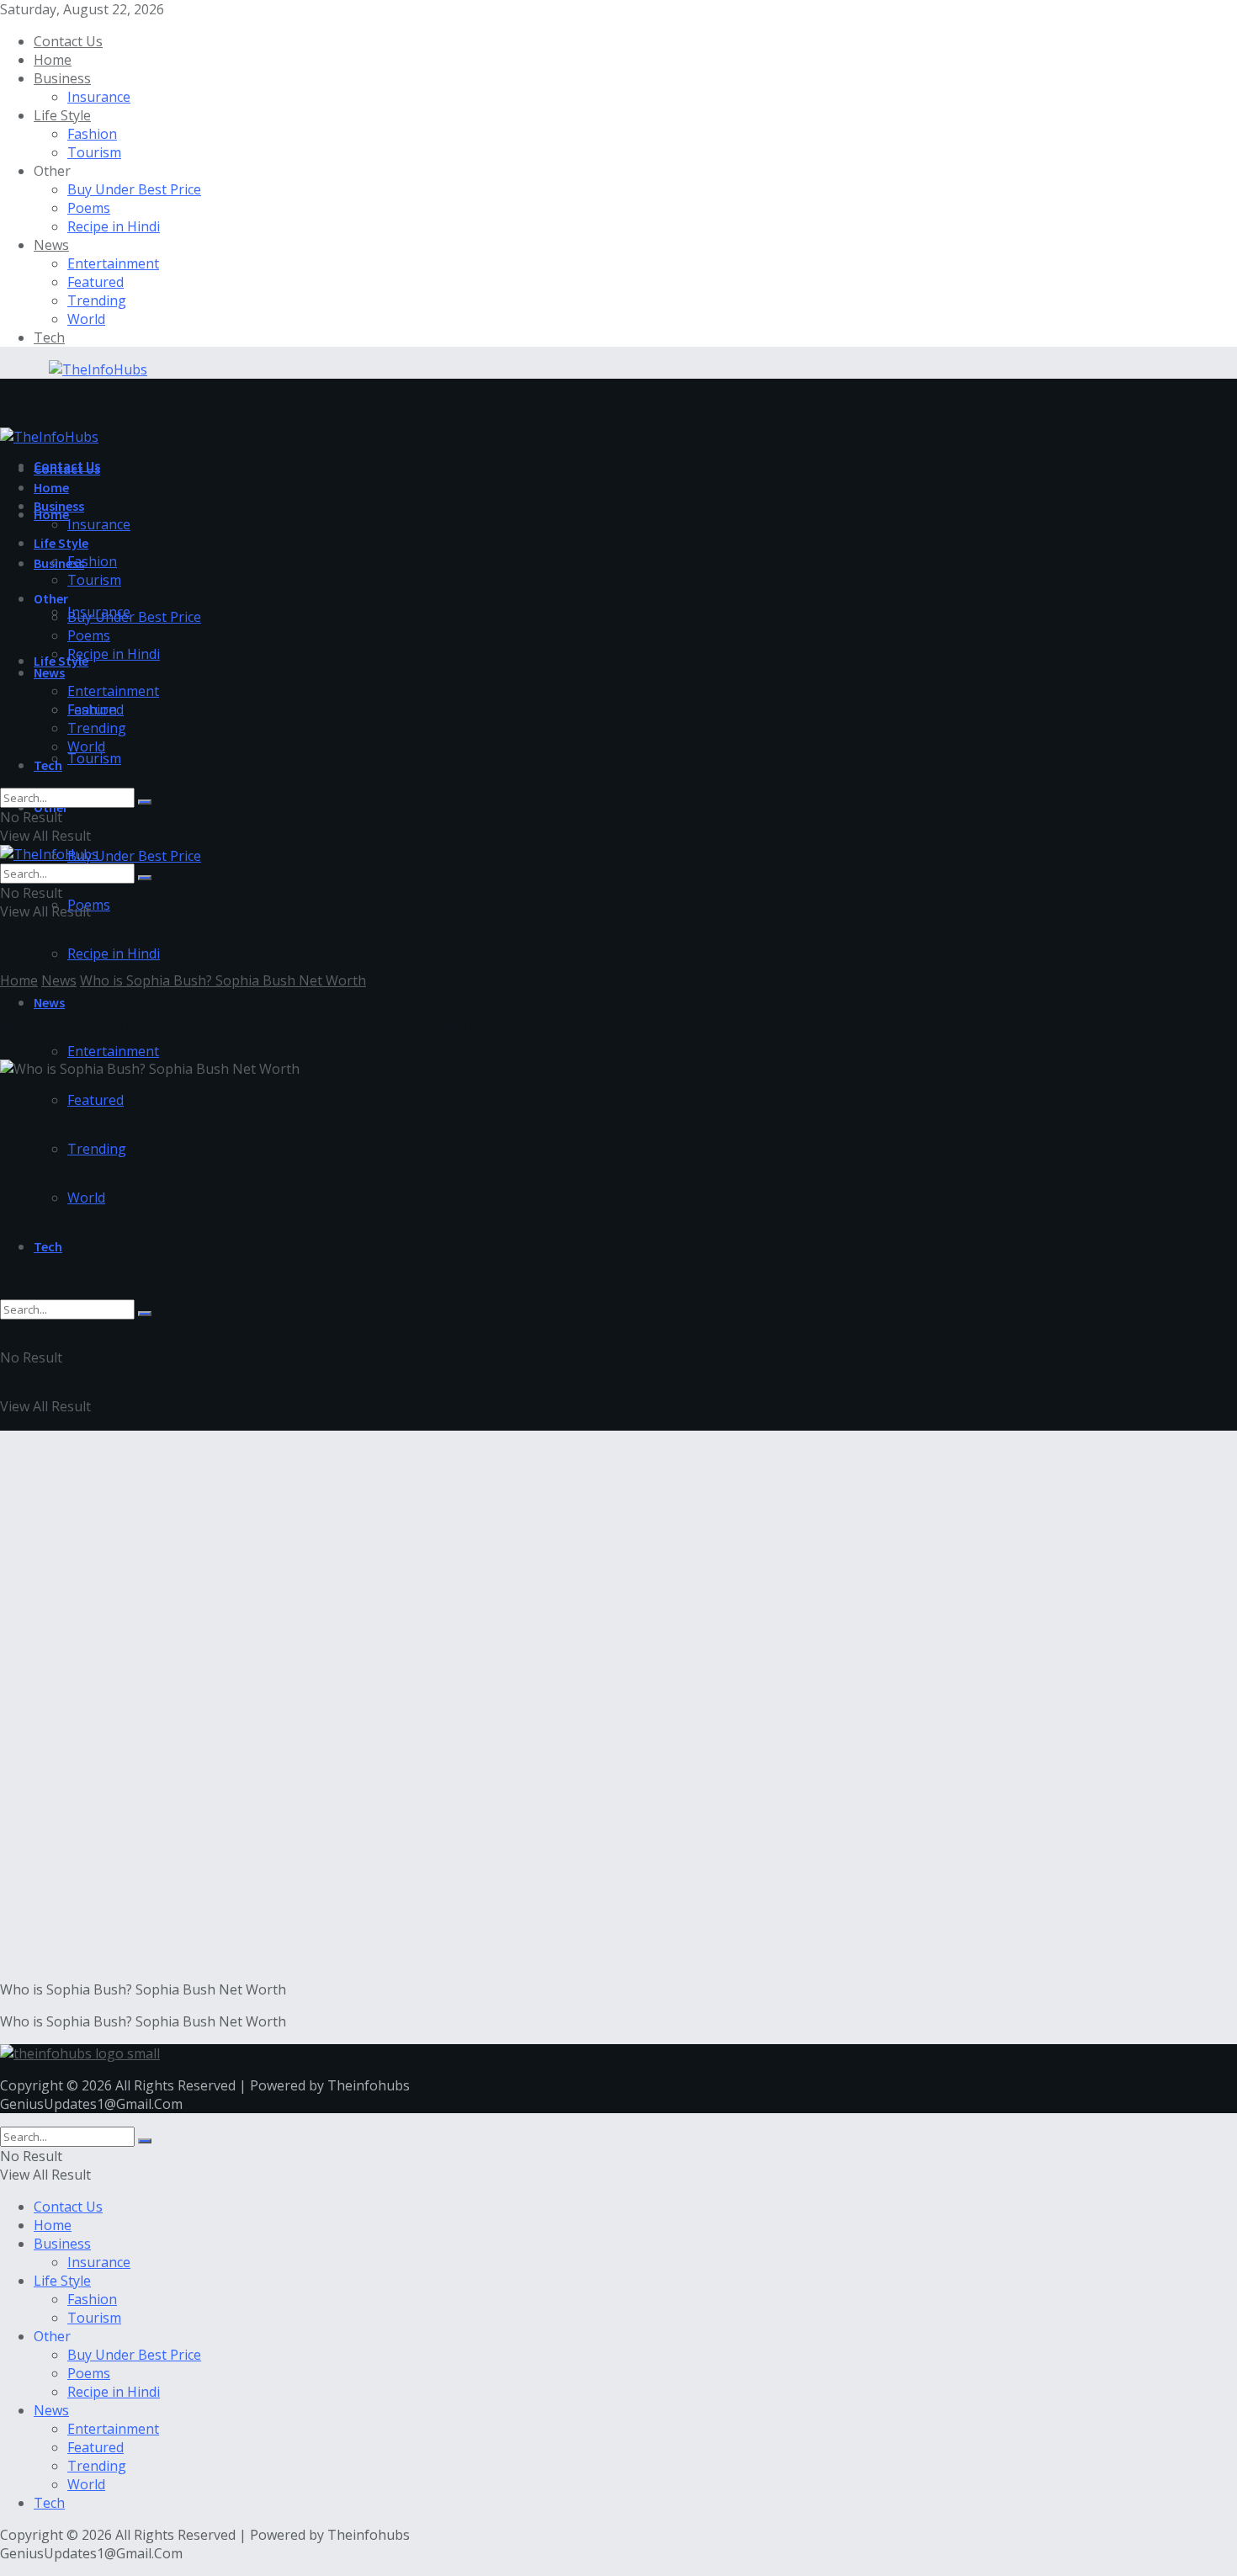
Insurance (99, 97)
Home (53, 60)
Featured (96, 282)
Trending (97, 300)
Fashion (92, 134)
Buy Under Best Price (134, 189)
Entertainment (113, 263)
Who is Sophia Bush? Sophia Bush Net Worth (223, 980)
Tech (49, 337)
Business (62, 78)
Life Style (62, 115)
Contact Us (68, 41)
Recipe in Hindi (114, 226)
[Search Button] (145, 1314)
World (86, 319)
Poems (89, 208)
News (51, 245)
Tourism (94, 152)
